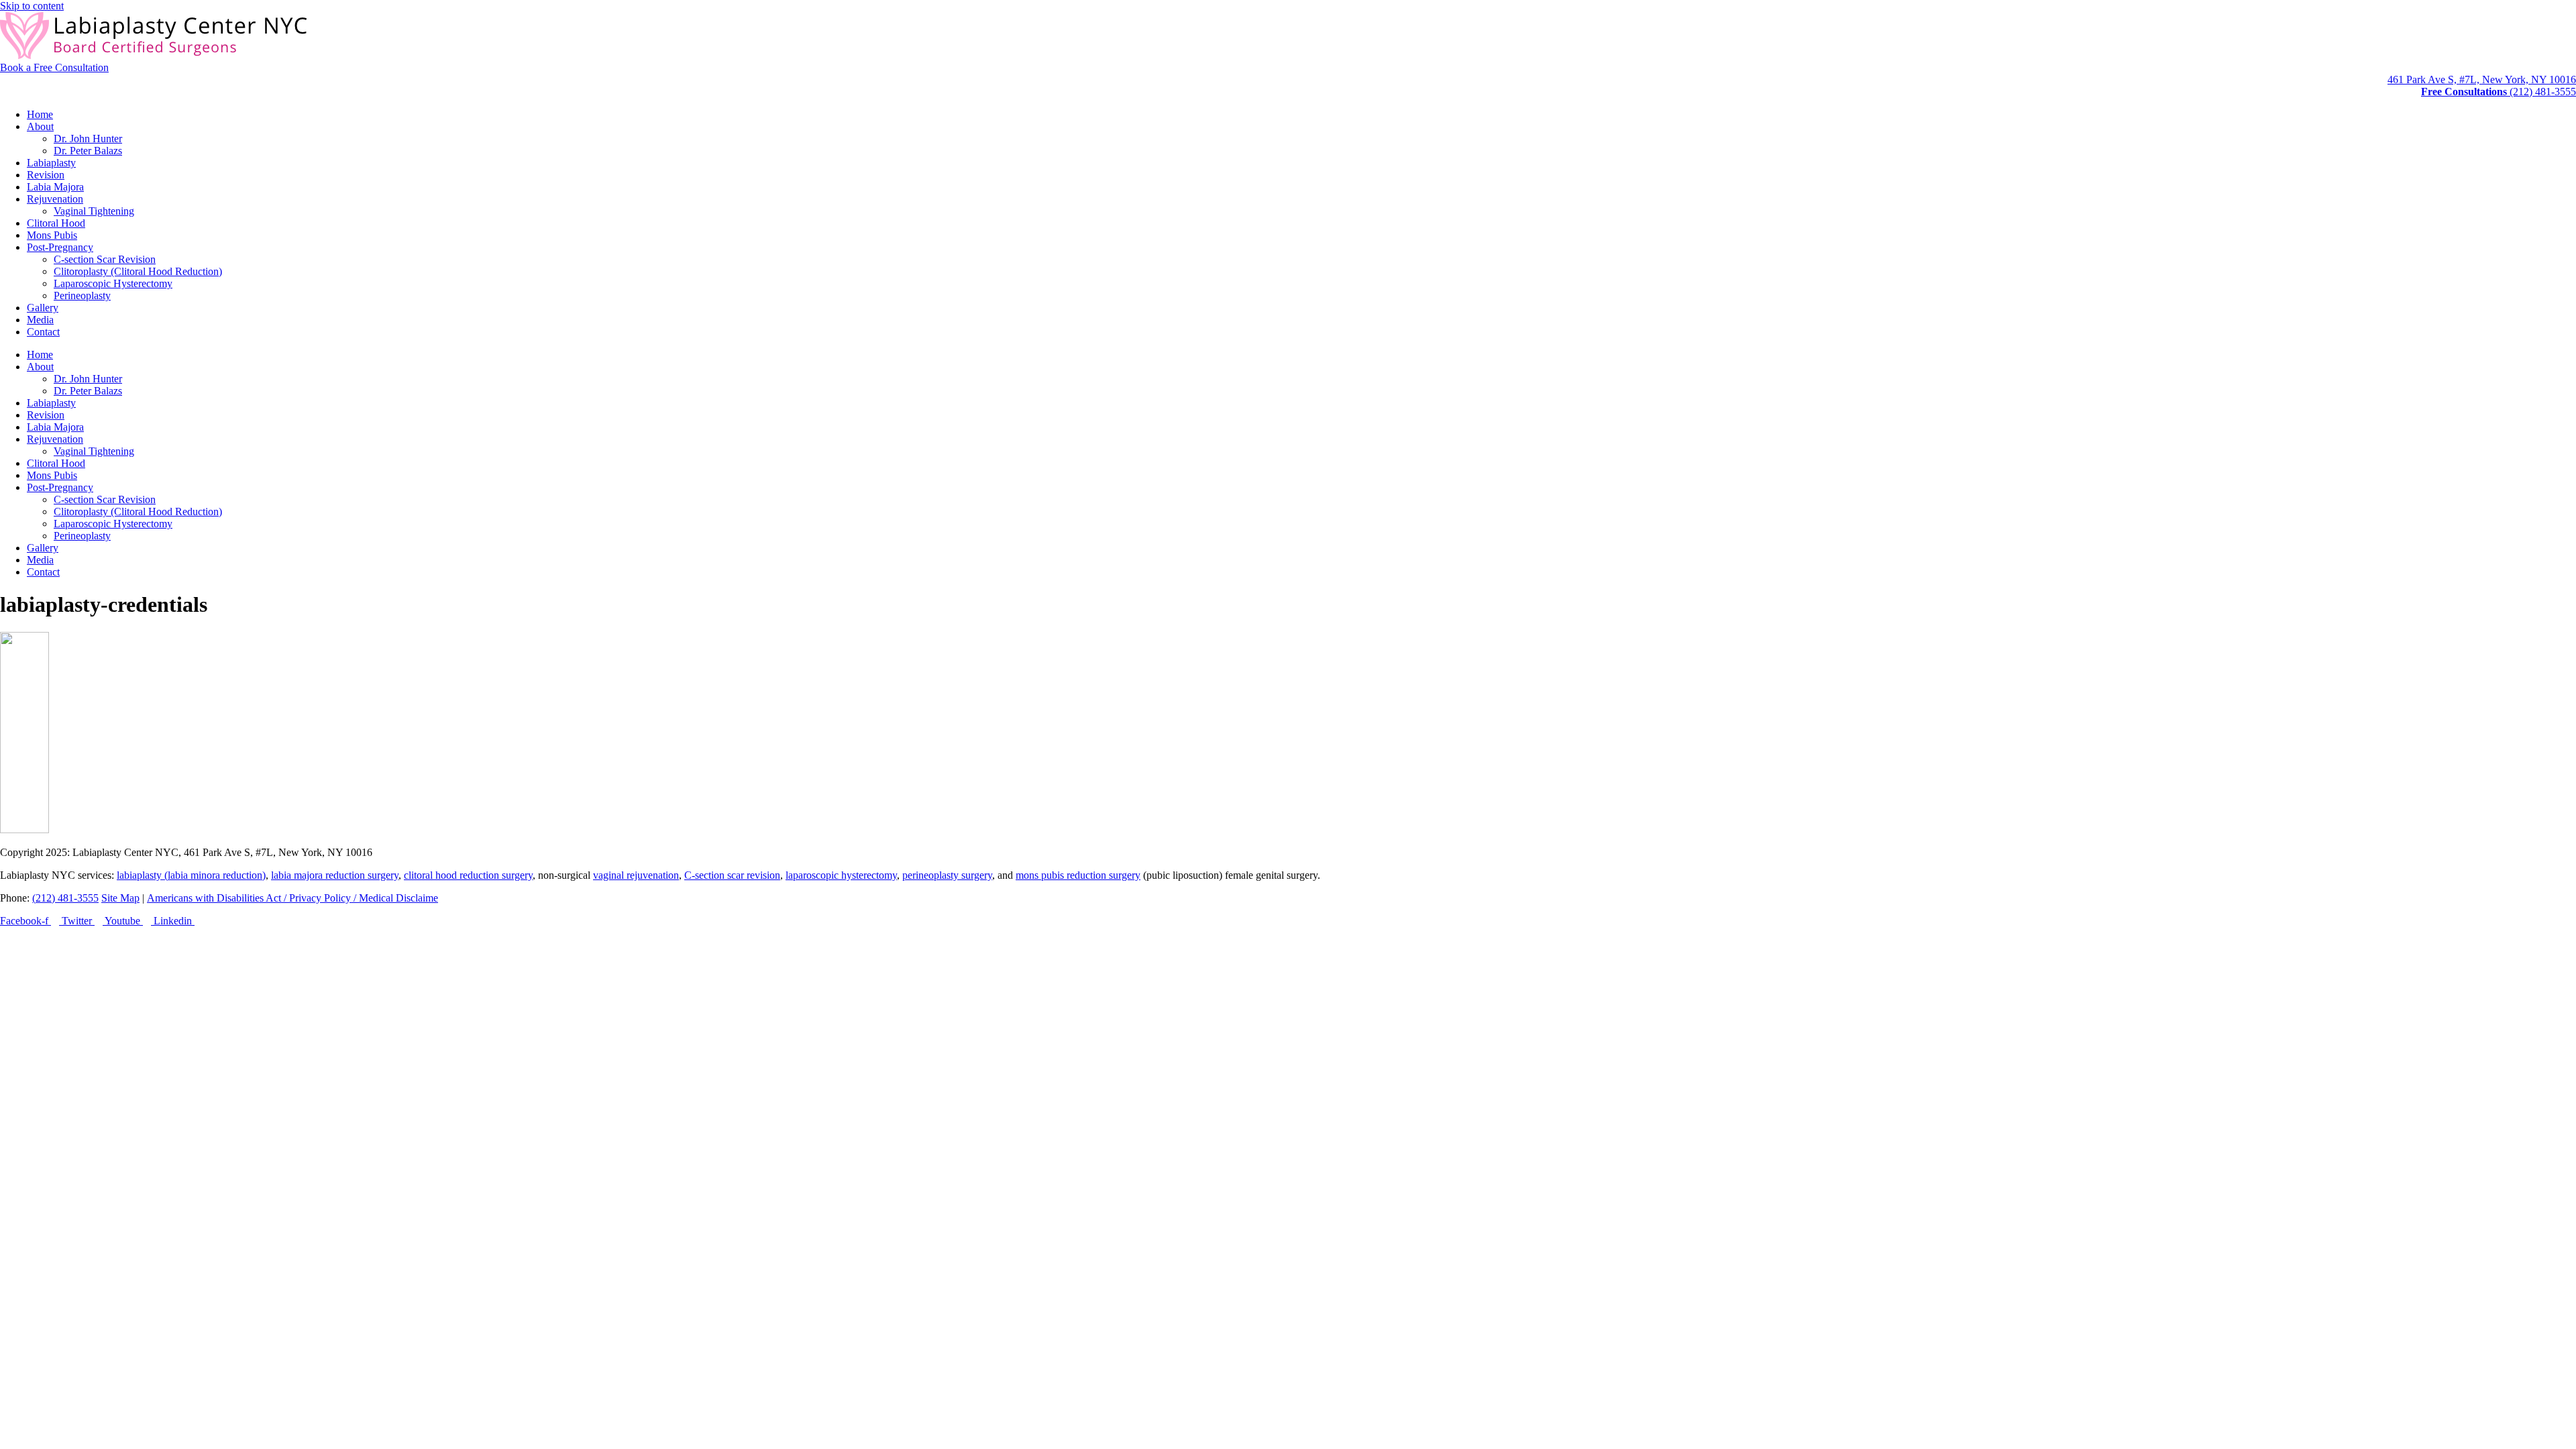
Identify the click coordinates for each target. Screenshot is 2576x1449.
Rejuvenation (55, 199)
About (40, 126)
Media (40, 320)
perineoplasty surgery (947, 875)
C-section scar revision (732, 875)
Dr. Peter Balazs (88, 151)
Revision (46, 175)
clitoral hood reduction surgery (468, 875)
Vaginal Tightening (94, 211)
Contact (43, 332)
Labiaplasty (51, 163)
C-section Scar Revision (105, 259)
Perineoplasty (82, 296)
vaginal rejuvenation (636, 875)
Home (40, 114)
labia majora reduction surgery (335, 875)
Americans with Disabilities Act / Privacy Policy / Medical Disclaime (292, 898)
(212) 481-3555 (65, 898)
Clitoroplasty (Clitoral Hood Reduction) (138, 271)
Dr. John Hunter (88, 139)
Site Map (120, 898)
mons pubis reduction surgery (1078, 875)
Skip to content (32, 6)
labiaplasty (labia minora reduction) (191, 875)
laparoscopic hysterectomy (841, 875)
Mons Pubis (52, 235)
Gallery (43, 308)
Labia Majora (55, 187)
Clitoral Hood (56, 223)
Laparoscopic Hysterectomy (113, 283)
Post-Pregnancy (60, 247)
